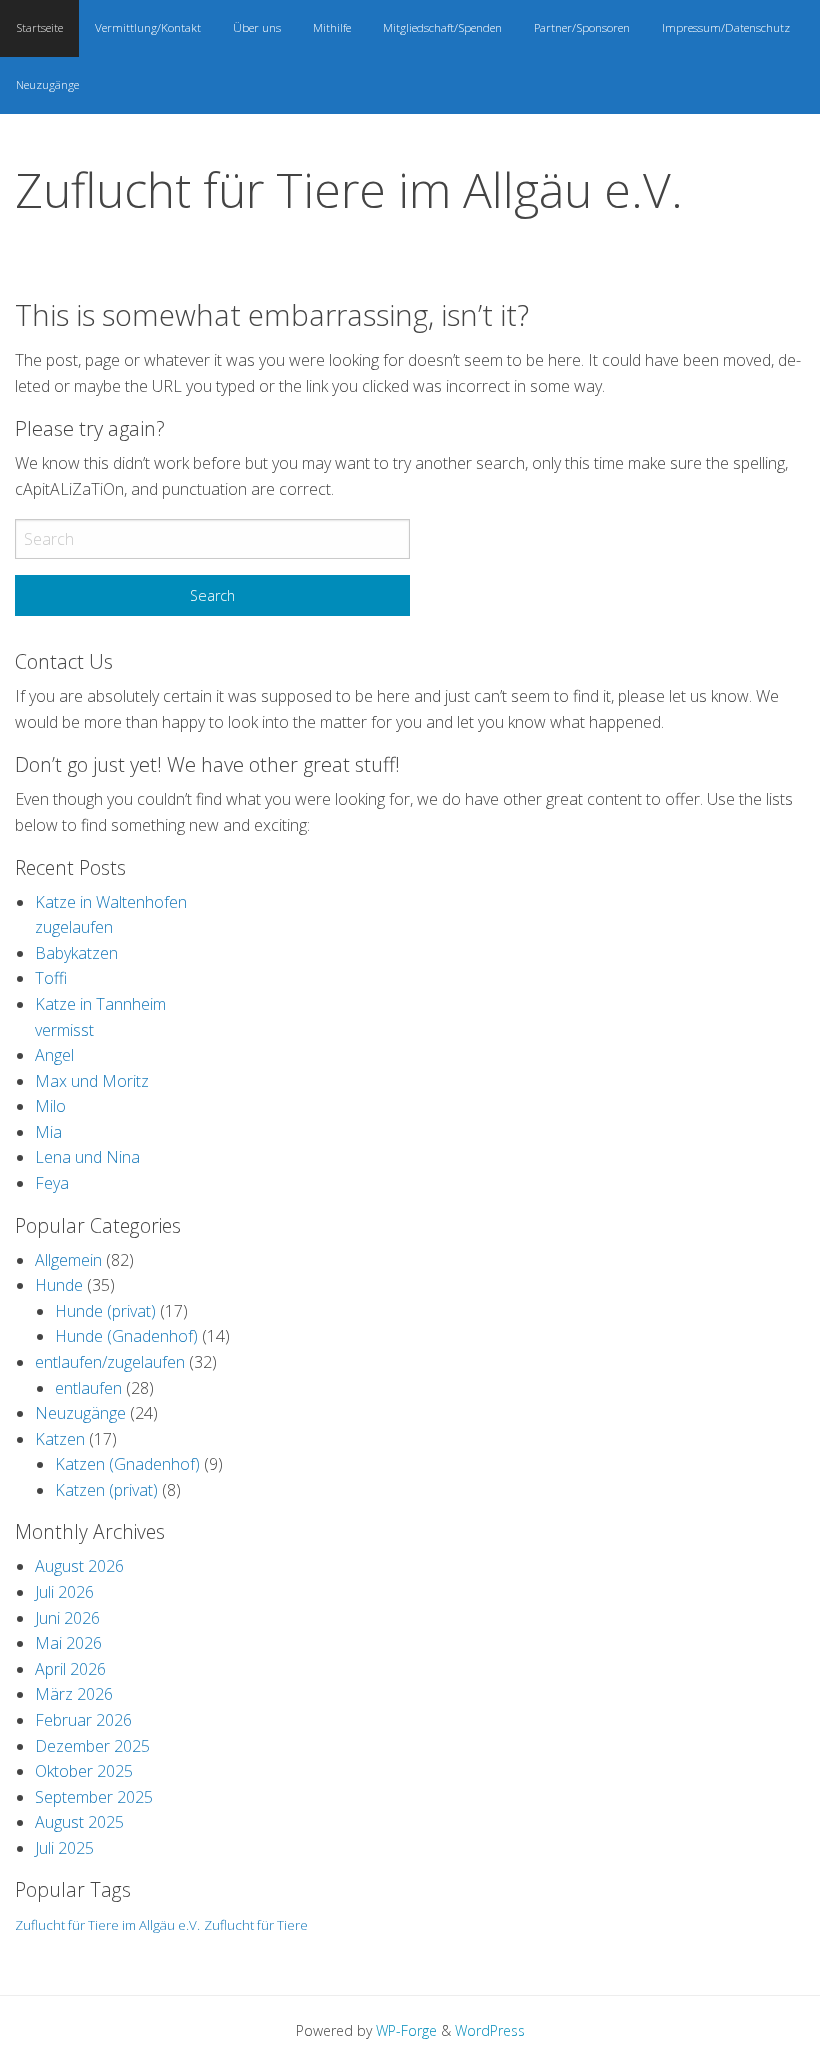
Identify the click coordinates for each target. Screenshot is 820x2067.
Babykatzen (76, 953)
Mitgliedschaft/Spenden (442, 27)
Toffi (51, 978)
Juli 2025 (64, 1848)
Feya (52, 1183)
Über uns (257, 27)
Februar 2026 (83, 1720)
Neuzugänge (47, 84)
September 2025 (94, 1797)
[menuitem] (39, 28)
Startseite (39, 27)
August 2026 (79, 1566)
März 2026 (74, 1694)
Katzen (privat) (106, 1490)
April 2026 (70, 1669)
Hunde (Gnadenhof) (126, 1336)
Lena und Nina (87, 1157)
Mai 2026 (68, 1643)
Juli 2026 (64, 1592)
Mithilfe (332, 27)
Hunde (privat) (105, 1311)
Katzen (60, 1439)
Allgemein (68, 1260)
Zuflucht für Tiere (256, 1925)
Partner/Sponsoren (582, 27)
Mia (48, 1132)
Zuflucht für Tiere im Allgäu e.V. (349, 189)
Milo (50, 1106)
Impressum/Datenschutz (726, 27)
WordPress (490, 2030)
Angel (54, 1055)
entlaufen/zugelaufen (110, 1362)
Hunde (59, 1285)
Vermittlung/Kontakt (148, 27)
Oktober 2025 (84, 1771)
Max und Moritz (92, 1081)
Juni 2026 (67, 1618)
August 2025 (79, 1822)
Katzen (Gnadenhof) (127, 1464)
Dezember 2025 (92, 1746)
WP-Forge (406, 2030)
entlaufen (88, 1388)
